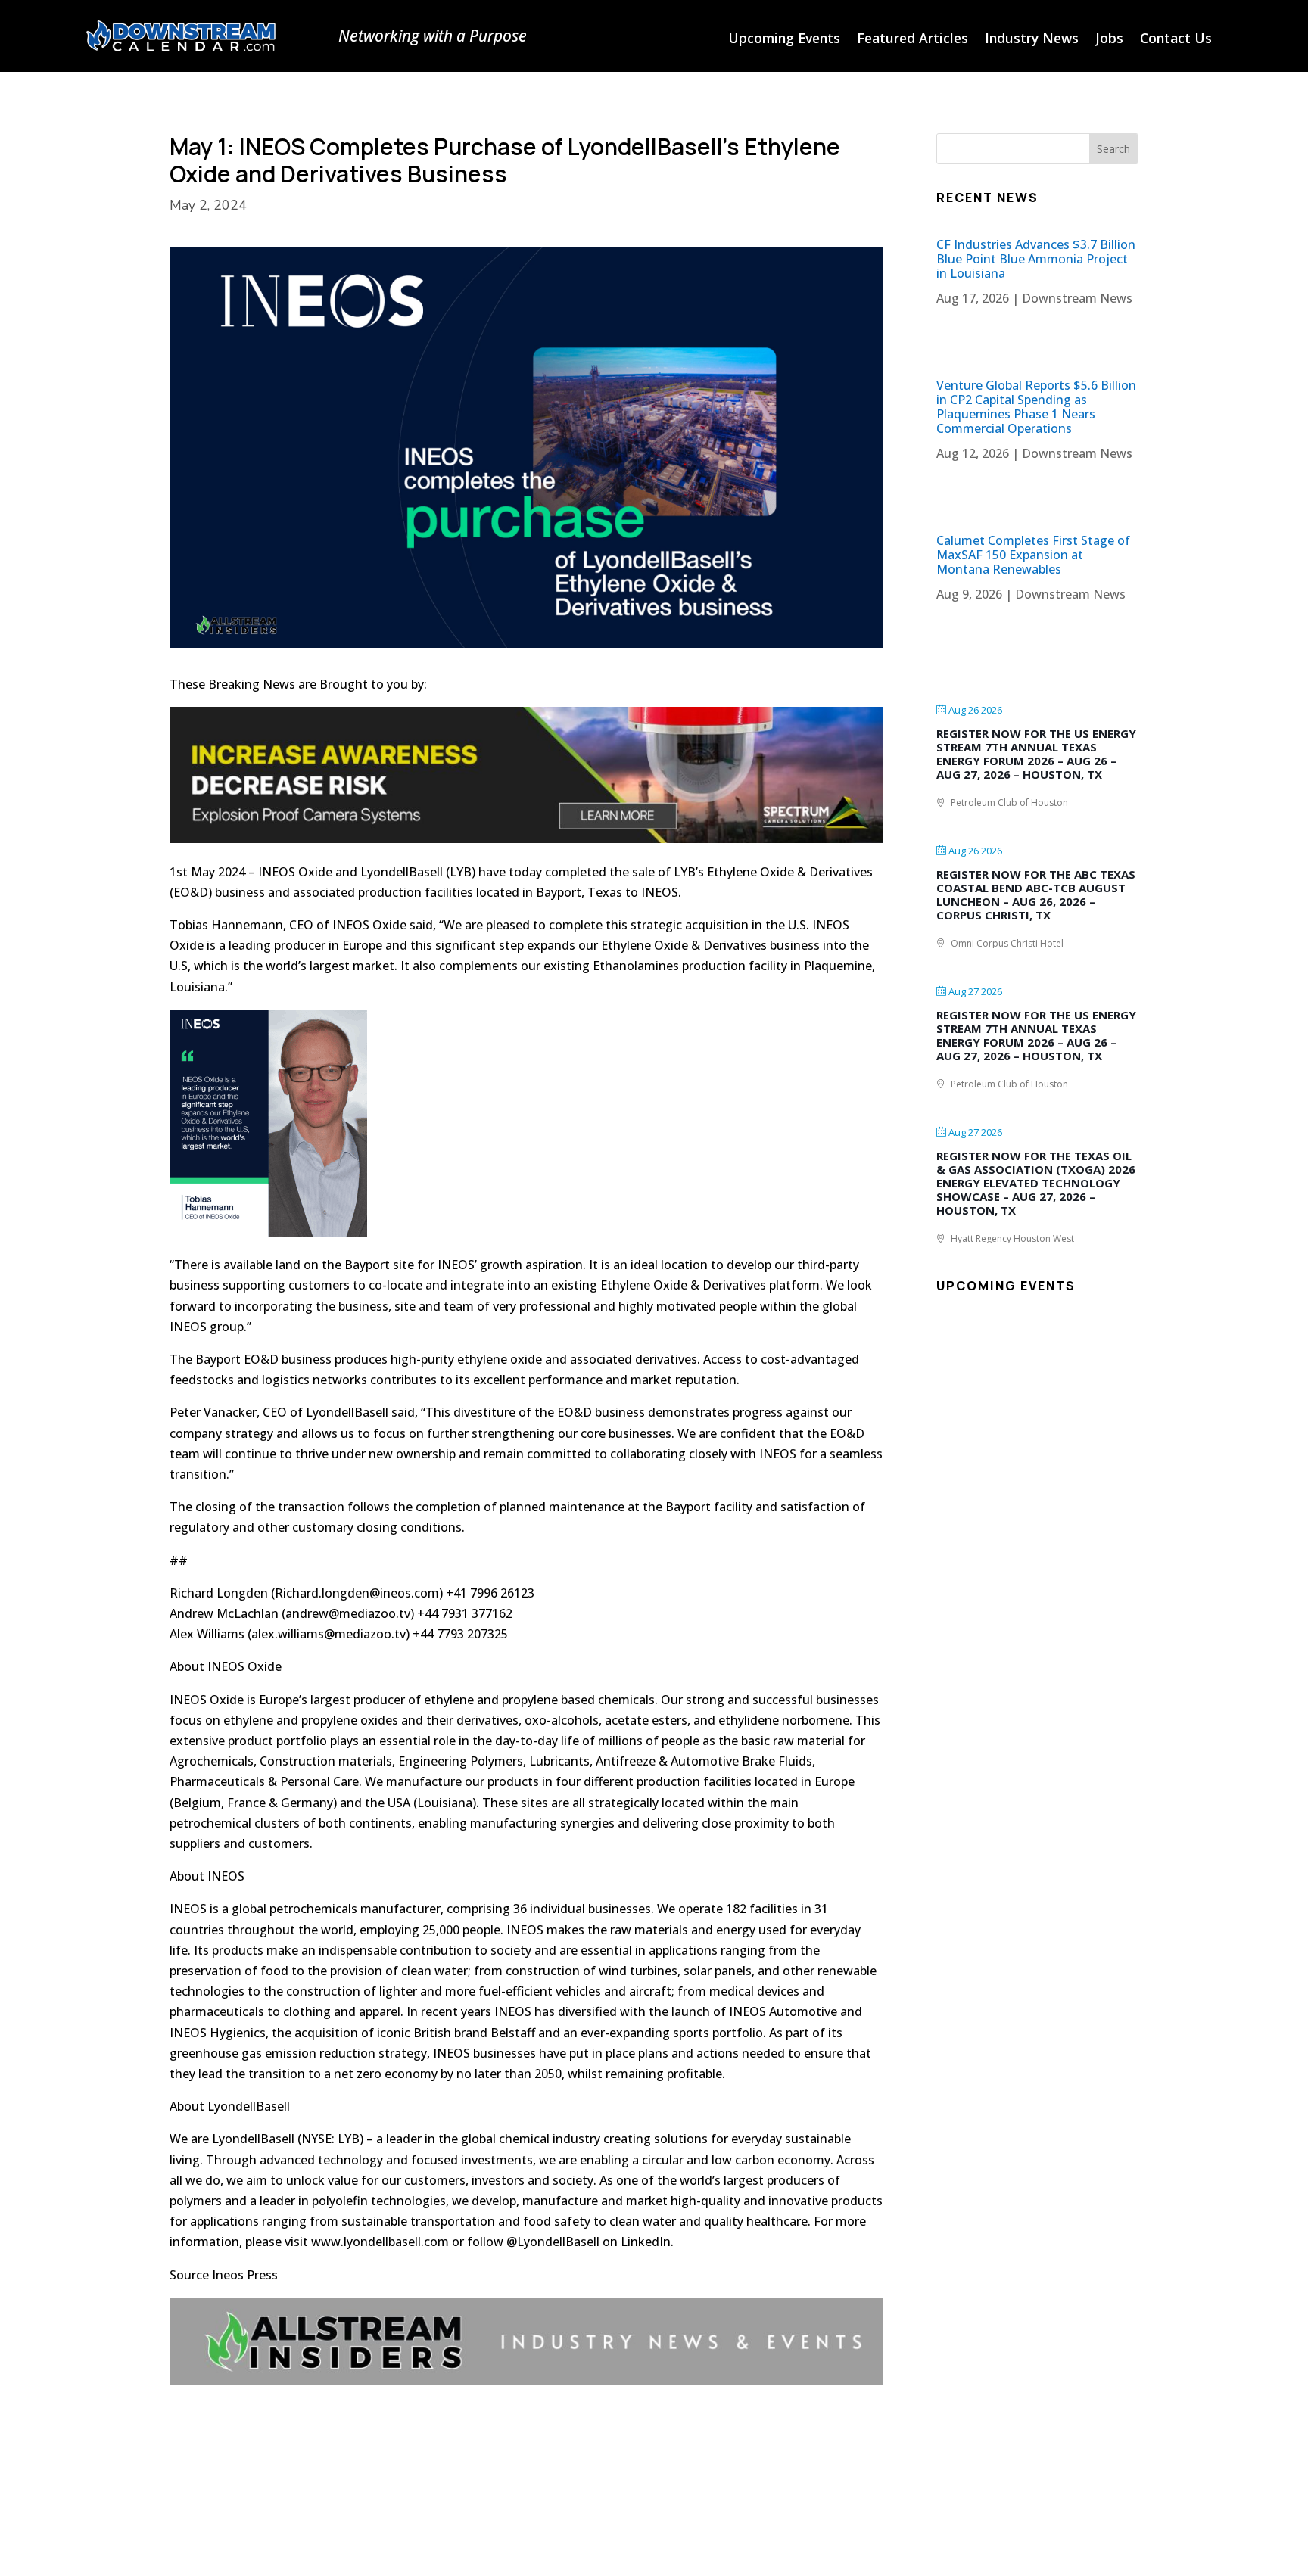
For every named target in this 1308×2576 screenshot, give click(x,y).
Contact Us (1176, 40)
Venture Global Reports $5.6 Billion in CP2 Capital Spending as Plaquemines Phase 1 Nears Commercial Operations (1036, 407)
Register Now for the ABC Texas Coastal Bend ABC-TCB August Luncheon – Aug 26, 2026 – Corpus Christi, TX (1036, 894)
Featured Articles (912, 40)
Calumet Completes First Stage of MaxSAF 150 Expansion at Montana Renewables (1033, 555)
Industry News (1032, 40)
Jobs (1109, 40)
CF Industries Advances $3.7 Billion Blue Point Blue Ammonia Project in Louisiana (1036, 259)
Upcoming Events (784, 40)
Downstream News (1077, 298)
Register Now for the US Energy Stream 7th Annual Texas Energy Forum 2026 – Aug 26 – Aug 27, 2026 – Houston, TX (1036, 754)
